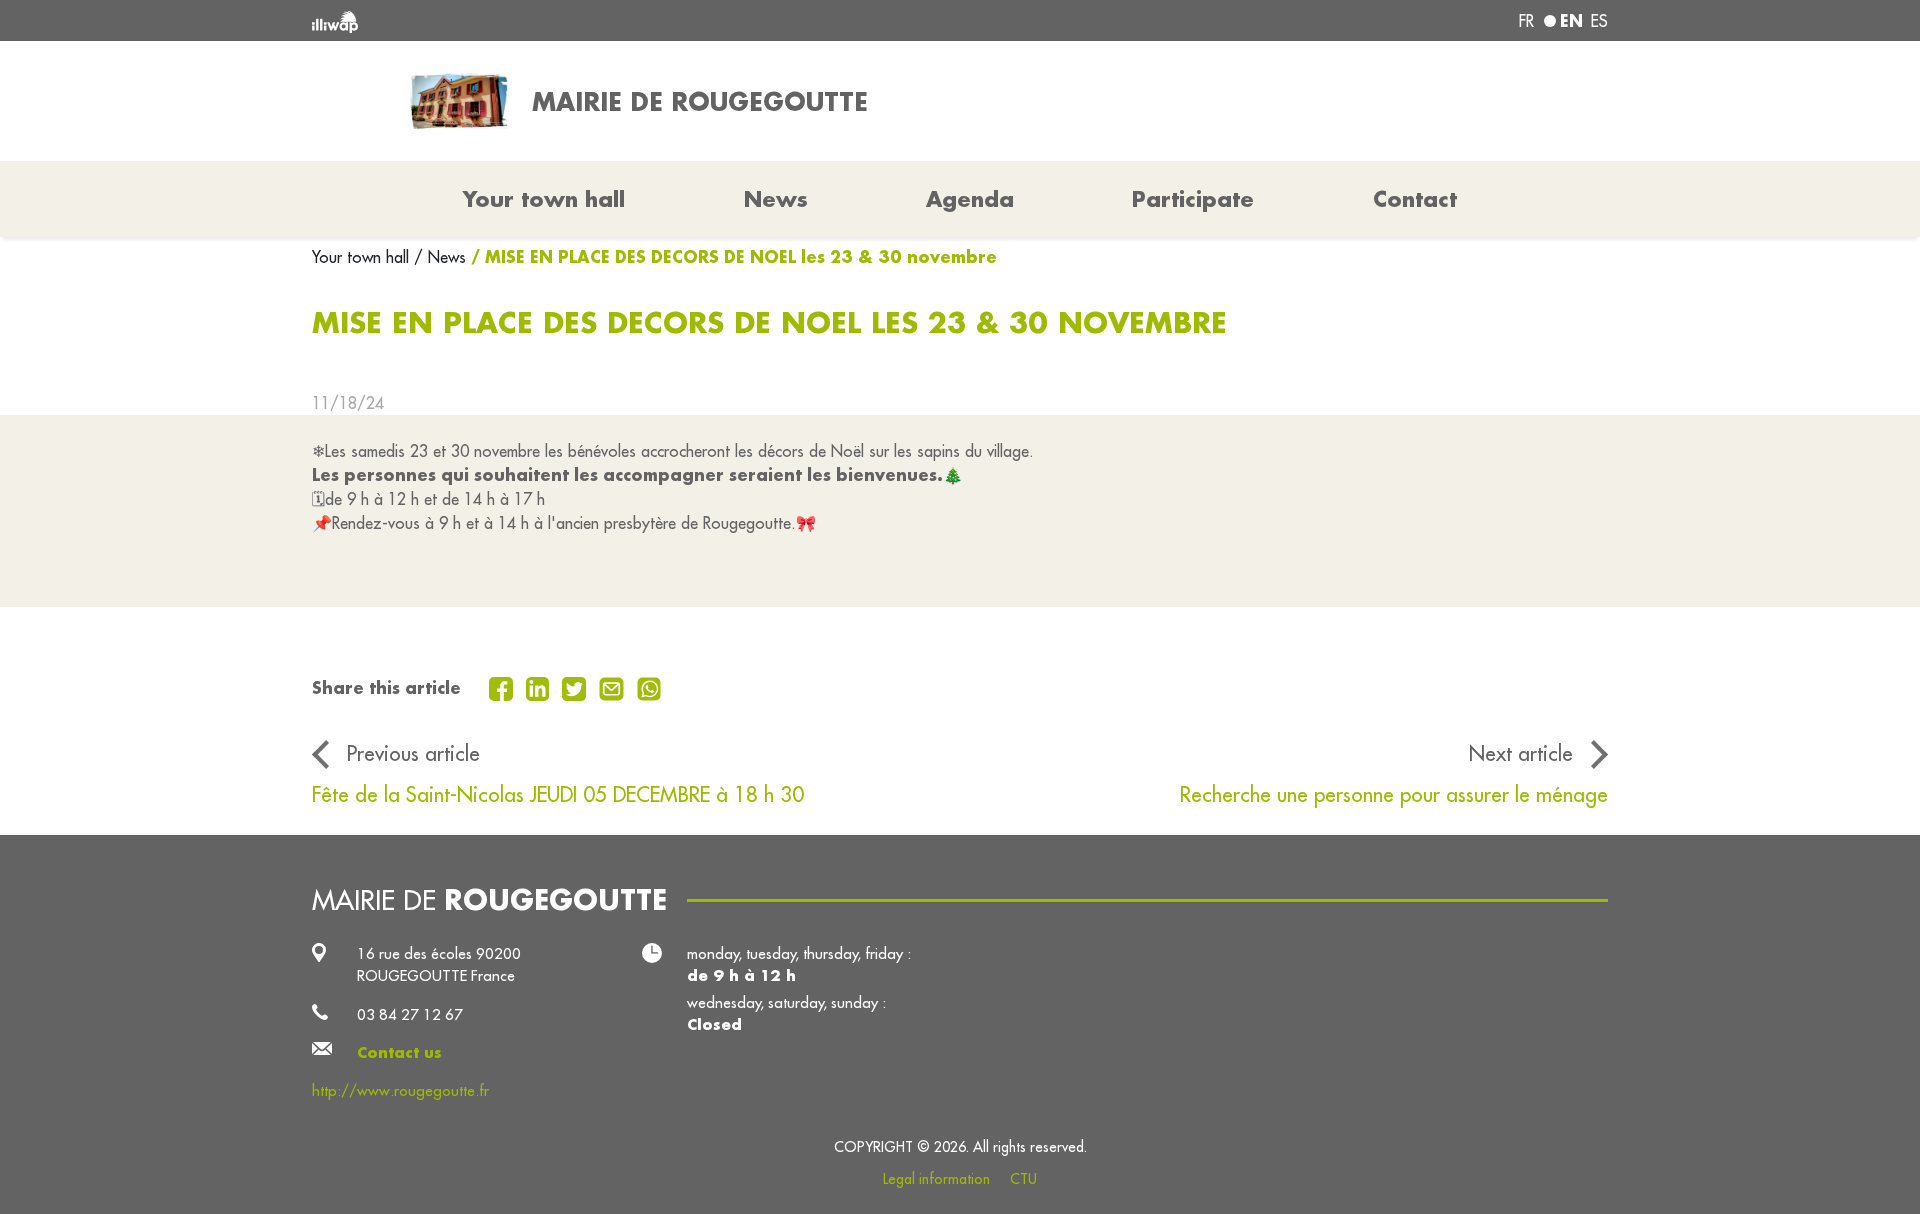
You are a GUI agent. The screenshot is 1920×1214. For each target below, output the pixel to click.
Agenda (970, 199)
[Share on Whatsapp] (649, 687)
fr (1526, 21)
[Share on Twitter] (576, 687)
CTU (1023, 1179)
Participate (1193, 199)
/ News (440, 257)
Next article (1521, 753)
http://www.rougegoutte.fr (400, 1090)
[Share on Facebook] (503, 687)
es (1599, 21)
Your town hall (363, 257)
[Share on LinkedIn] (540, 687)
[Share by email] (614, 687)
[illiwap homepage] (575, 20)
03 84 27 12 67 (410, 1014)
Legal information (936, 1179)
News (776, 199)
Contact (1415, 199)
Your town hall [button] (544, 199)
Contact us (399, 1052)
